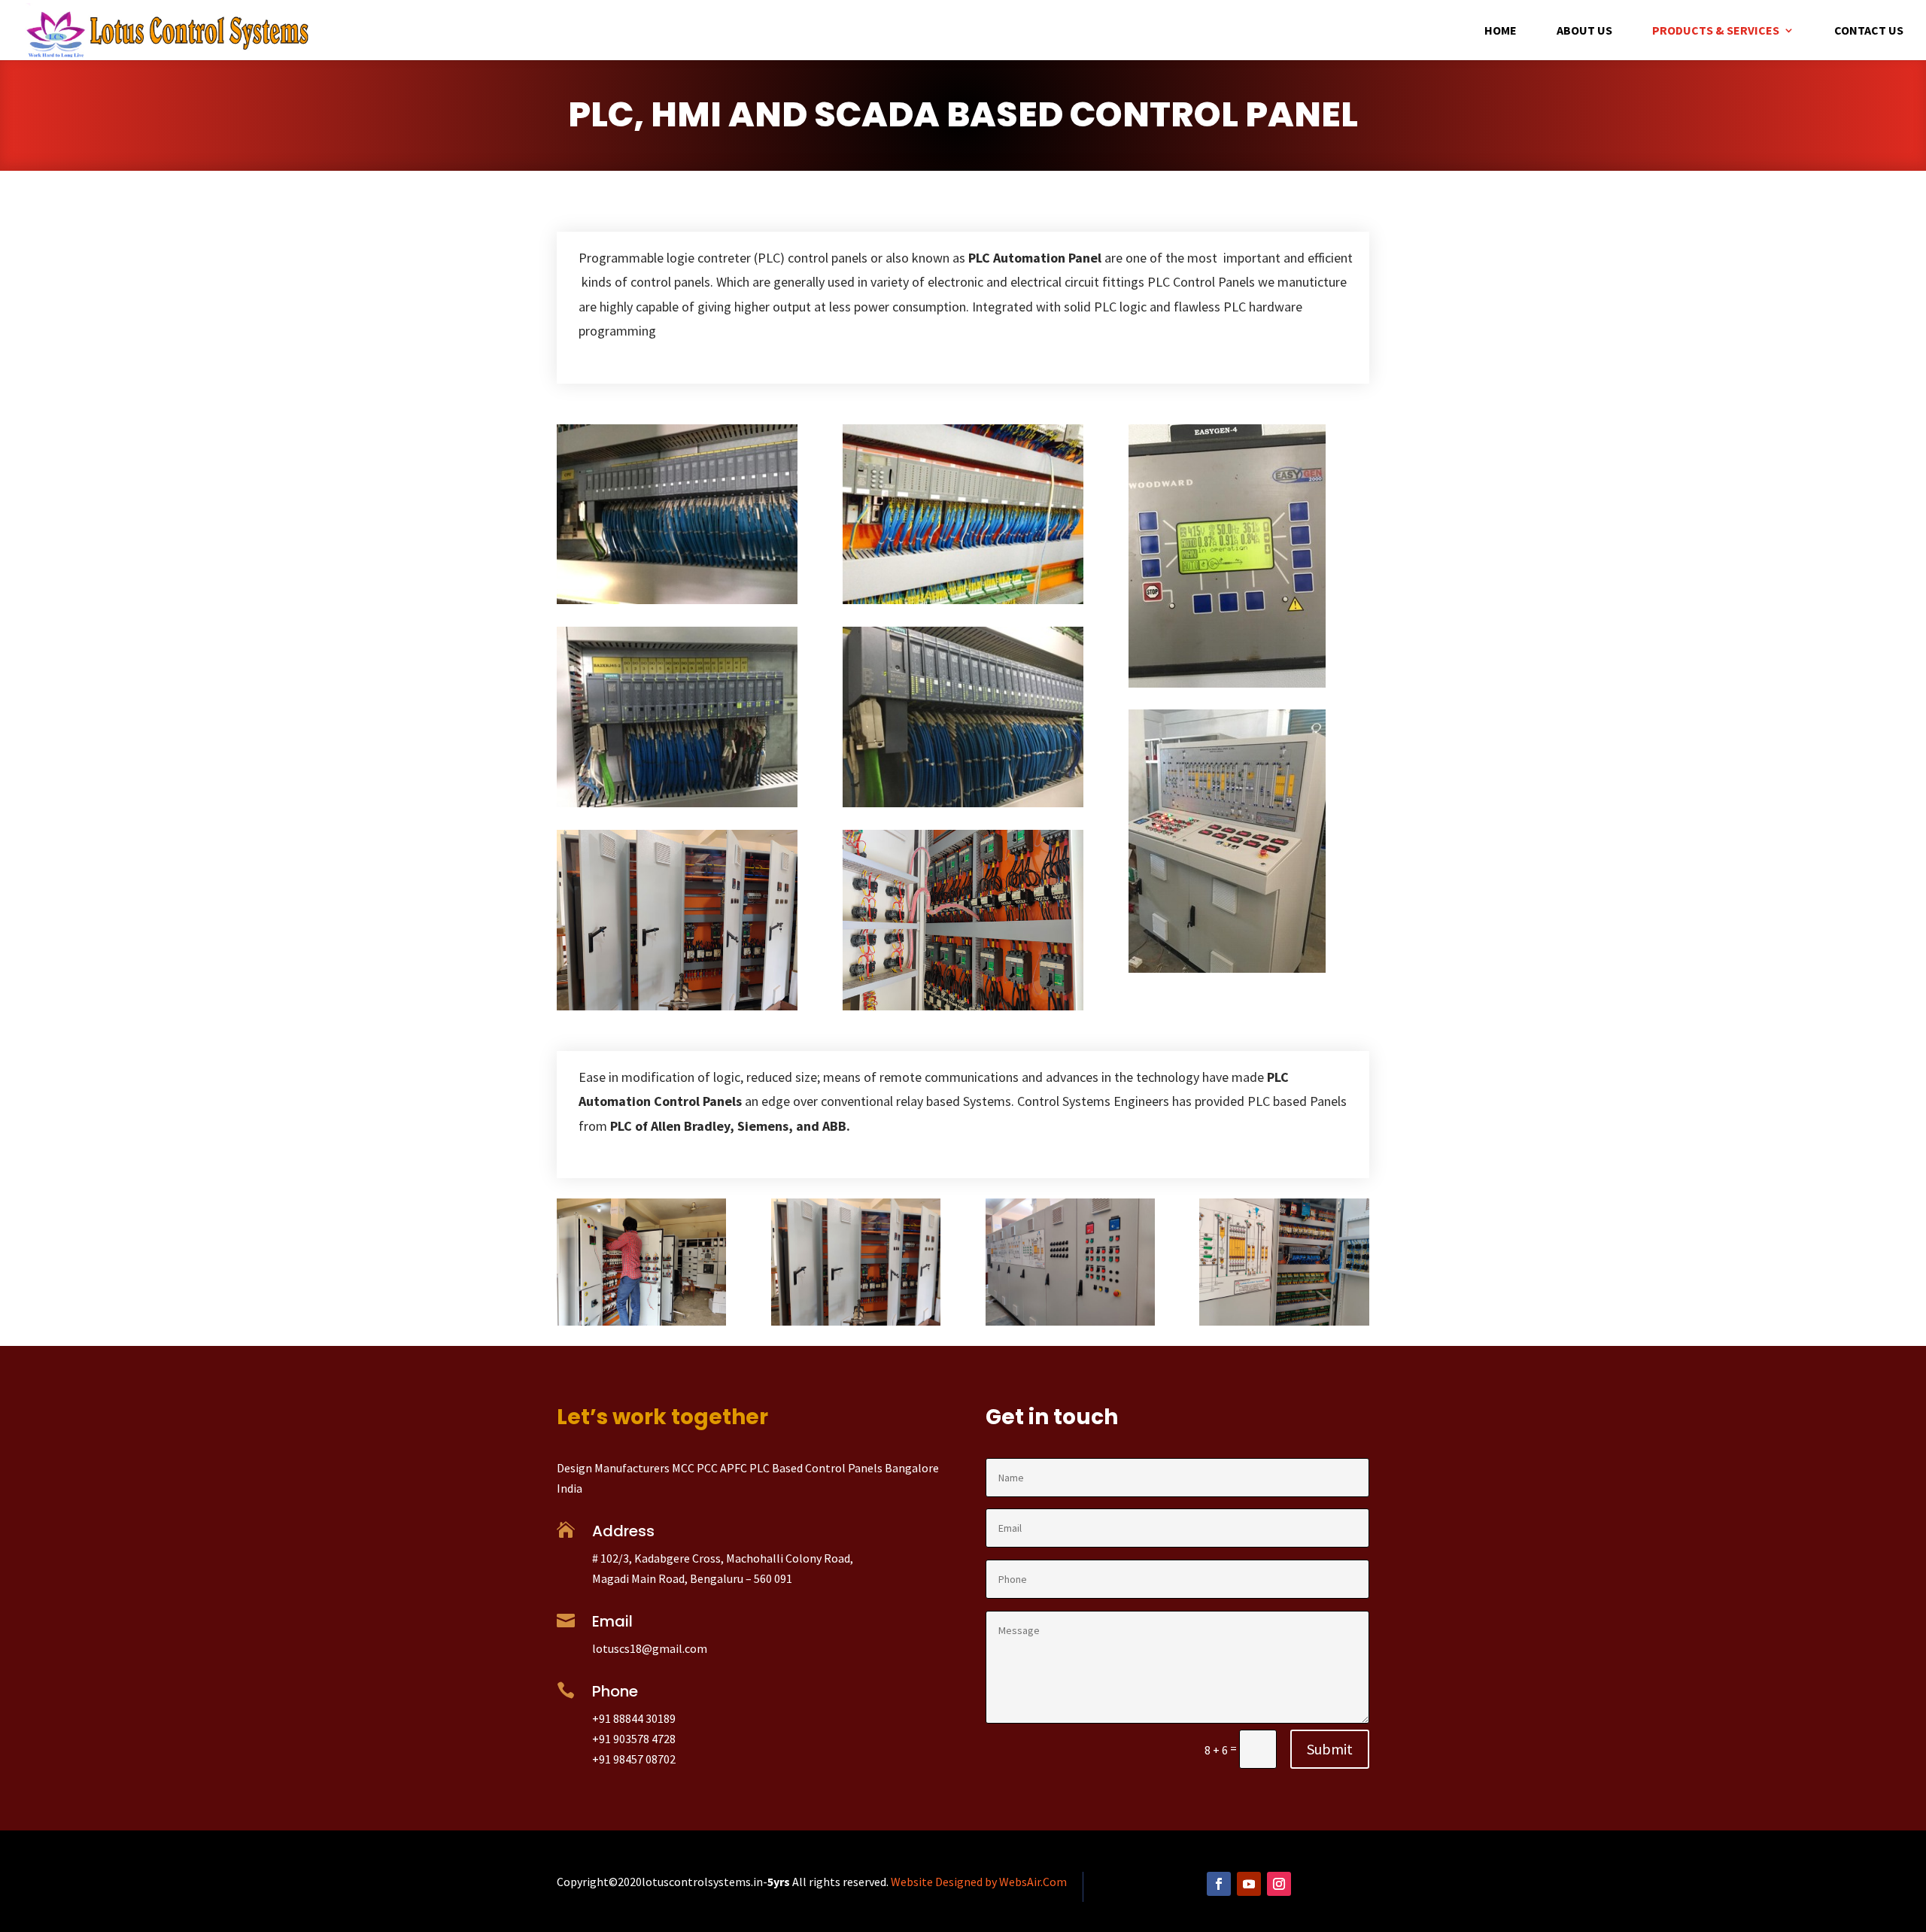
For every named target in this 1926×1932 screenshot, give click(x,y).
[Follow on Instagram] (1279, 1884)
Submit (1330, 1749)
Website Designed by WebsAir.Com (979, 1882)
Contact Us (1869, 31)
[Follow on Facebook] (1219, 1884)
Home (1501, 31)
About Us (1584, 31)
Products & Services (1716, 31)
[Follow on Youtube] (1249, 1884)
